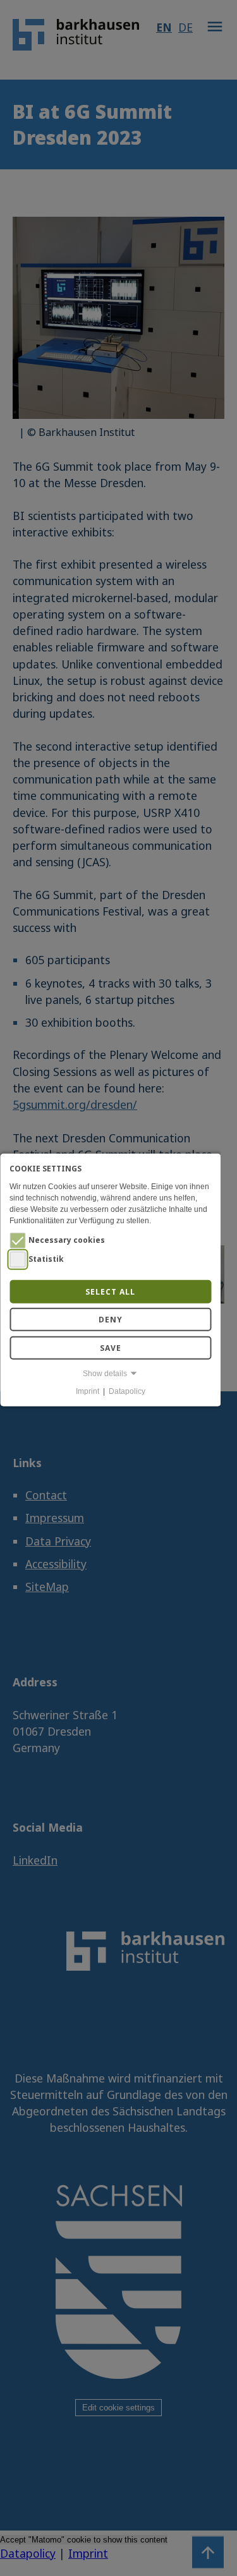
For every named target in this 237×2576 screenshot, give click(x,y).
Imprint (88, 1391)
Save (111, 1347)
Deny (111, 1320)
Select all (110, 1291)
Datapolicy (127, 1391)
